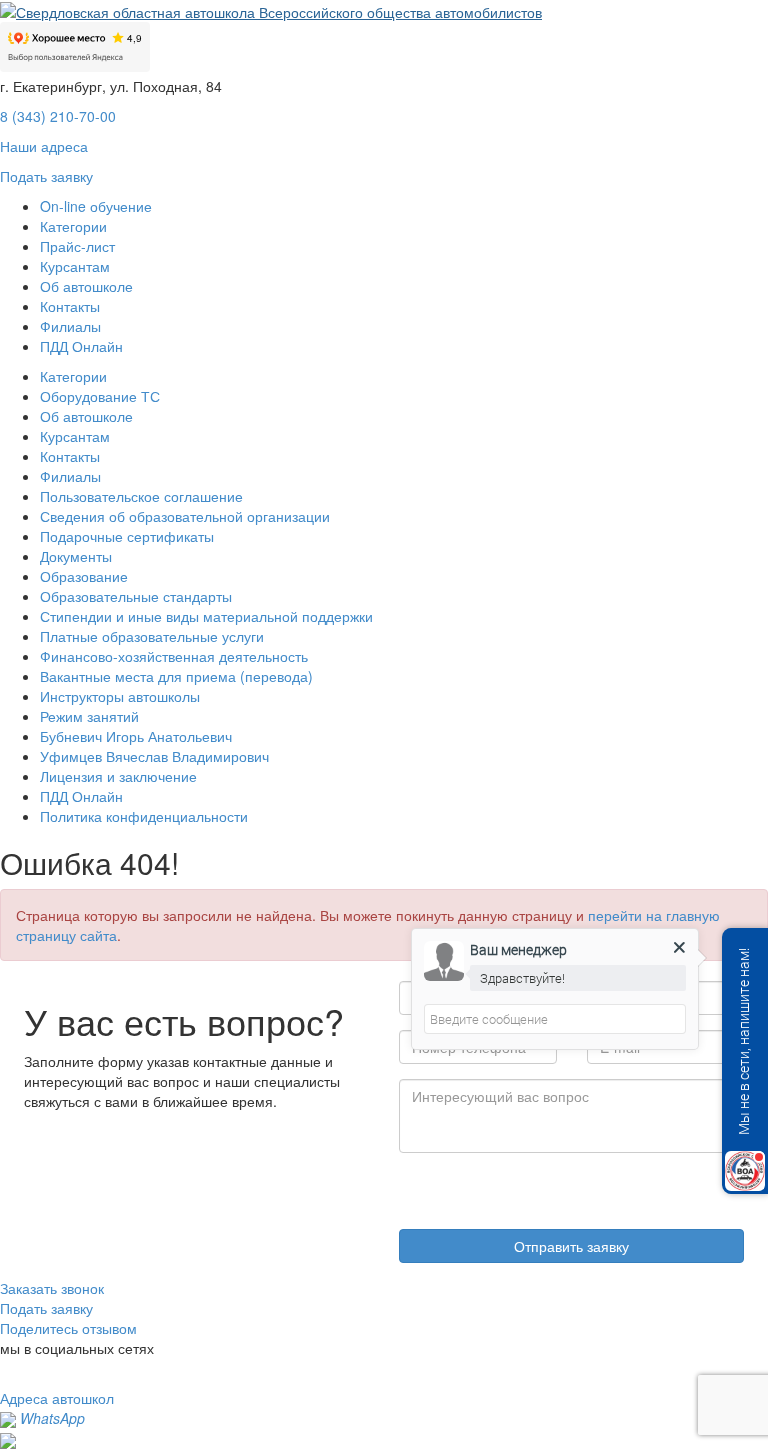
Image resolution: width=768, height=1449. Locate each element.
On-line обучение (96, 206)
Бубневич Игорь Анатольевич (136, 736)
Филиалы (70, 326)
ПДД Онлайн (81, 346)
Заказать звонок (52, 1288)
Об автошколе (86, 286)
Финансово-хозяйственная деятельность (174, 656)
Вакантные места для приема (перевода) (176, 676)
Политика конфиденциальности (144, 816)
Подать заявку (46, 176)
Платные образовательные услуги (152, 636)
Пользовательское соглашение (141, 496)
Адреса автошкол (57, 1398)
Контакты (70, 306)
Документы (76, 556)
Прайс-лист (77, 246)
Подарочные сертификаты (127, 536)
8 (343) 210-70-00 (58, 116)
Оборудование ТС (100, 396)
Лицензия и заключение (118, 776)
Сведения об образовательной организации (185, 516)
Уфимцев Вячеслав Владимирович (154, 756)
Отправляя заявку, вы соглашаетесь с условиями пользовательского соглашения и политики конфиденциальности (561, 1185)
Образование (84, 576)
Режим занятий (89, 716)
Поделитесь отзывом (68, 1328)
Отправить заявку (571, 1246)
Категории (73, 226)
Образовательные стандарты (136, 596)
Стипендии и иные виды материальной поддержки (206, 616)
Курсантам (75, 266)
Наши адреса (44, 146)
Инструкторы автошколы (120, 696)
